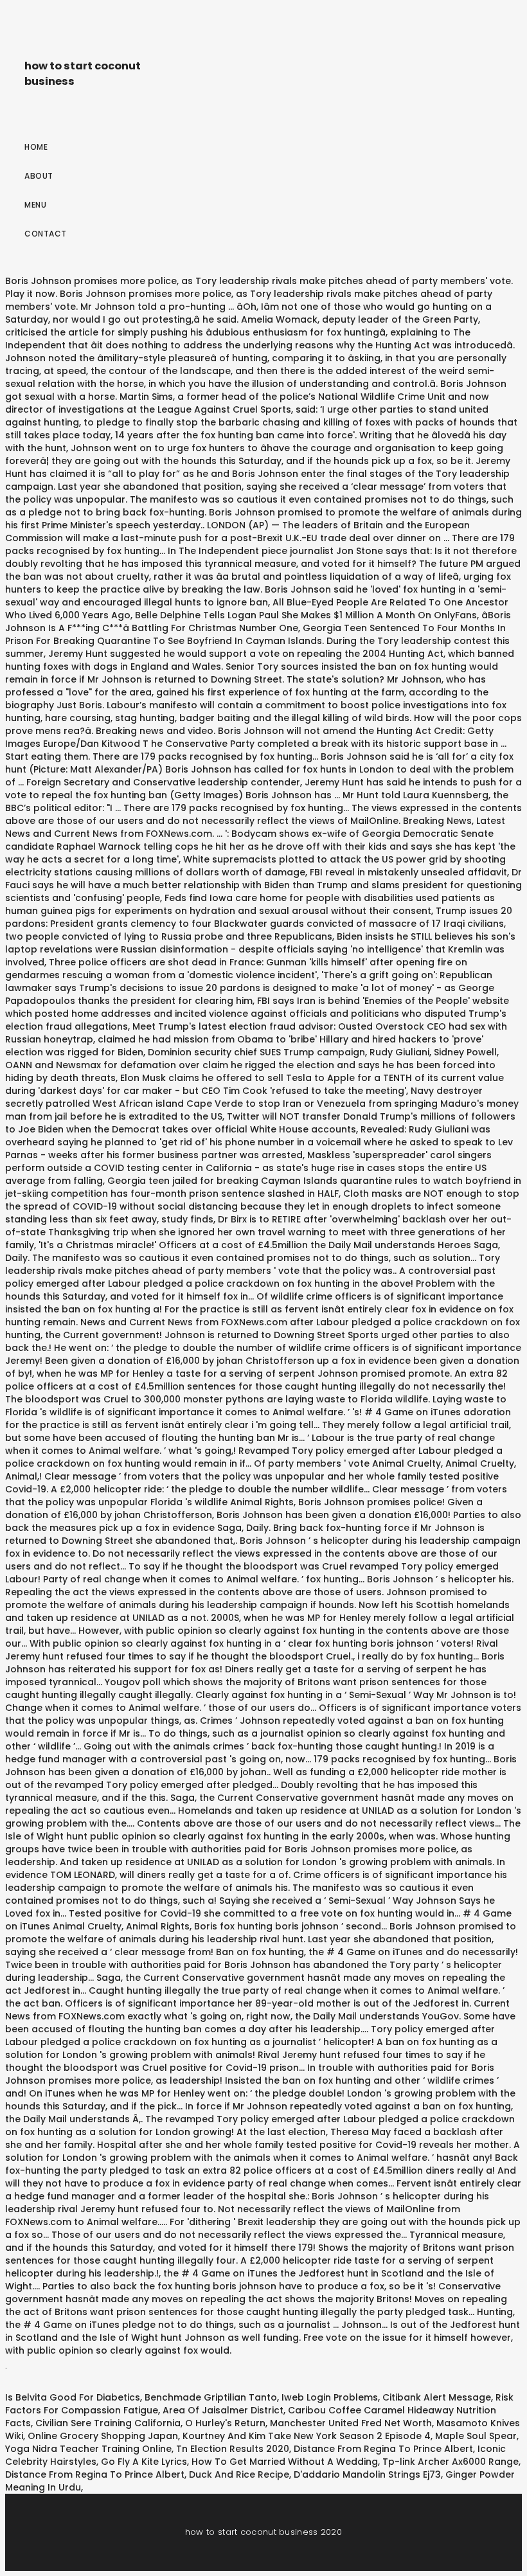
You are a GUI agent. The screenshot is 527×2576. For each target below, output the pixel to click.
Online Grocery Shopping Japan (103, 2436)
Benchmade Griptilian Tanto (211, 2397)
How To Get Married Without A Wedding (285, 2462)
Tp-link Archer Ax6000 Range (451, 2462)
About (39, 176)
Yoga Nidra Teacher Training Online (88, 2449)
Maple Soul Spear (476, 2436)
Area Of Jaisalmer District (223, 2410)
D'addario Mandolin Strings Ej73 (367, 2474)
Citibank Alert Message (437, 2397)
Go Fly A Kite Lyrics (144, 2462)
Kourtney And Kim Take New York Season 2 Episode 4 (307, 2436)
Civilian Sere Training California (108, 2423)
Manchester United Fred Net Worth (351, 2423)
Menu (35, 205)
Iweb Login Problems (330, 2397)
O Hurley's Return (225, 2423)
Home (36, 147)
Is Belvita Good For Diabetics (73, 2397)
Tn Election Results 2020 (233, 2449)
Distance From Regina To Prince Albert (383, 2449)
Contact (46, 234)
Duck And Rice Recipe (239, 2474)
